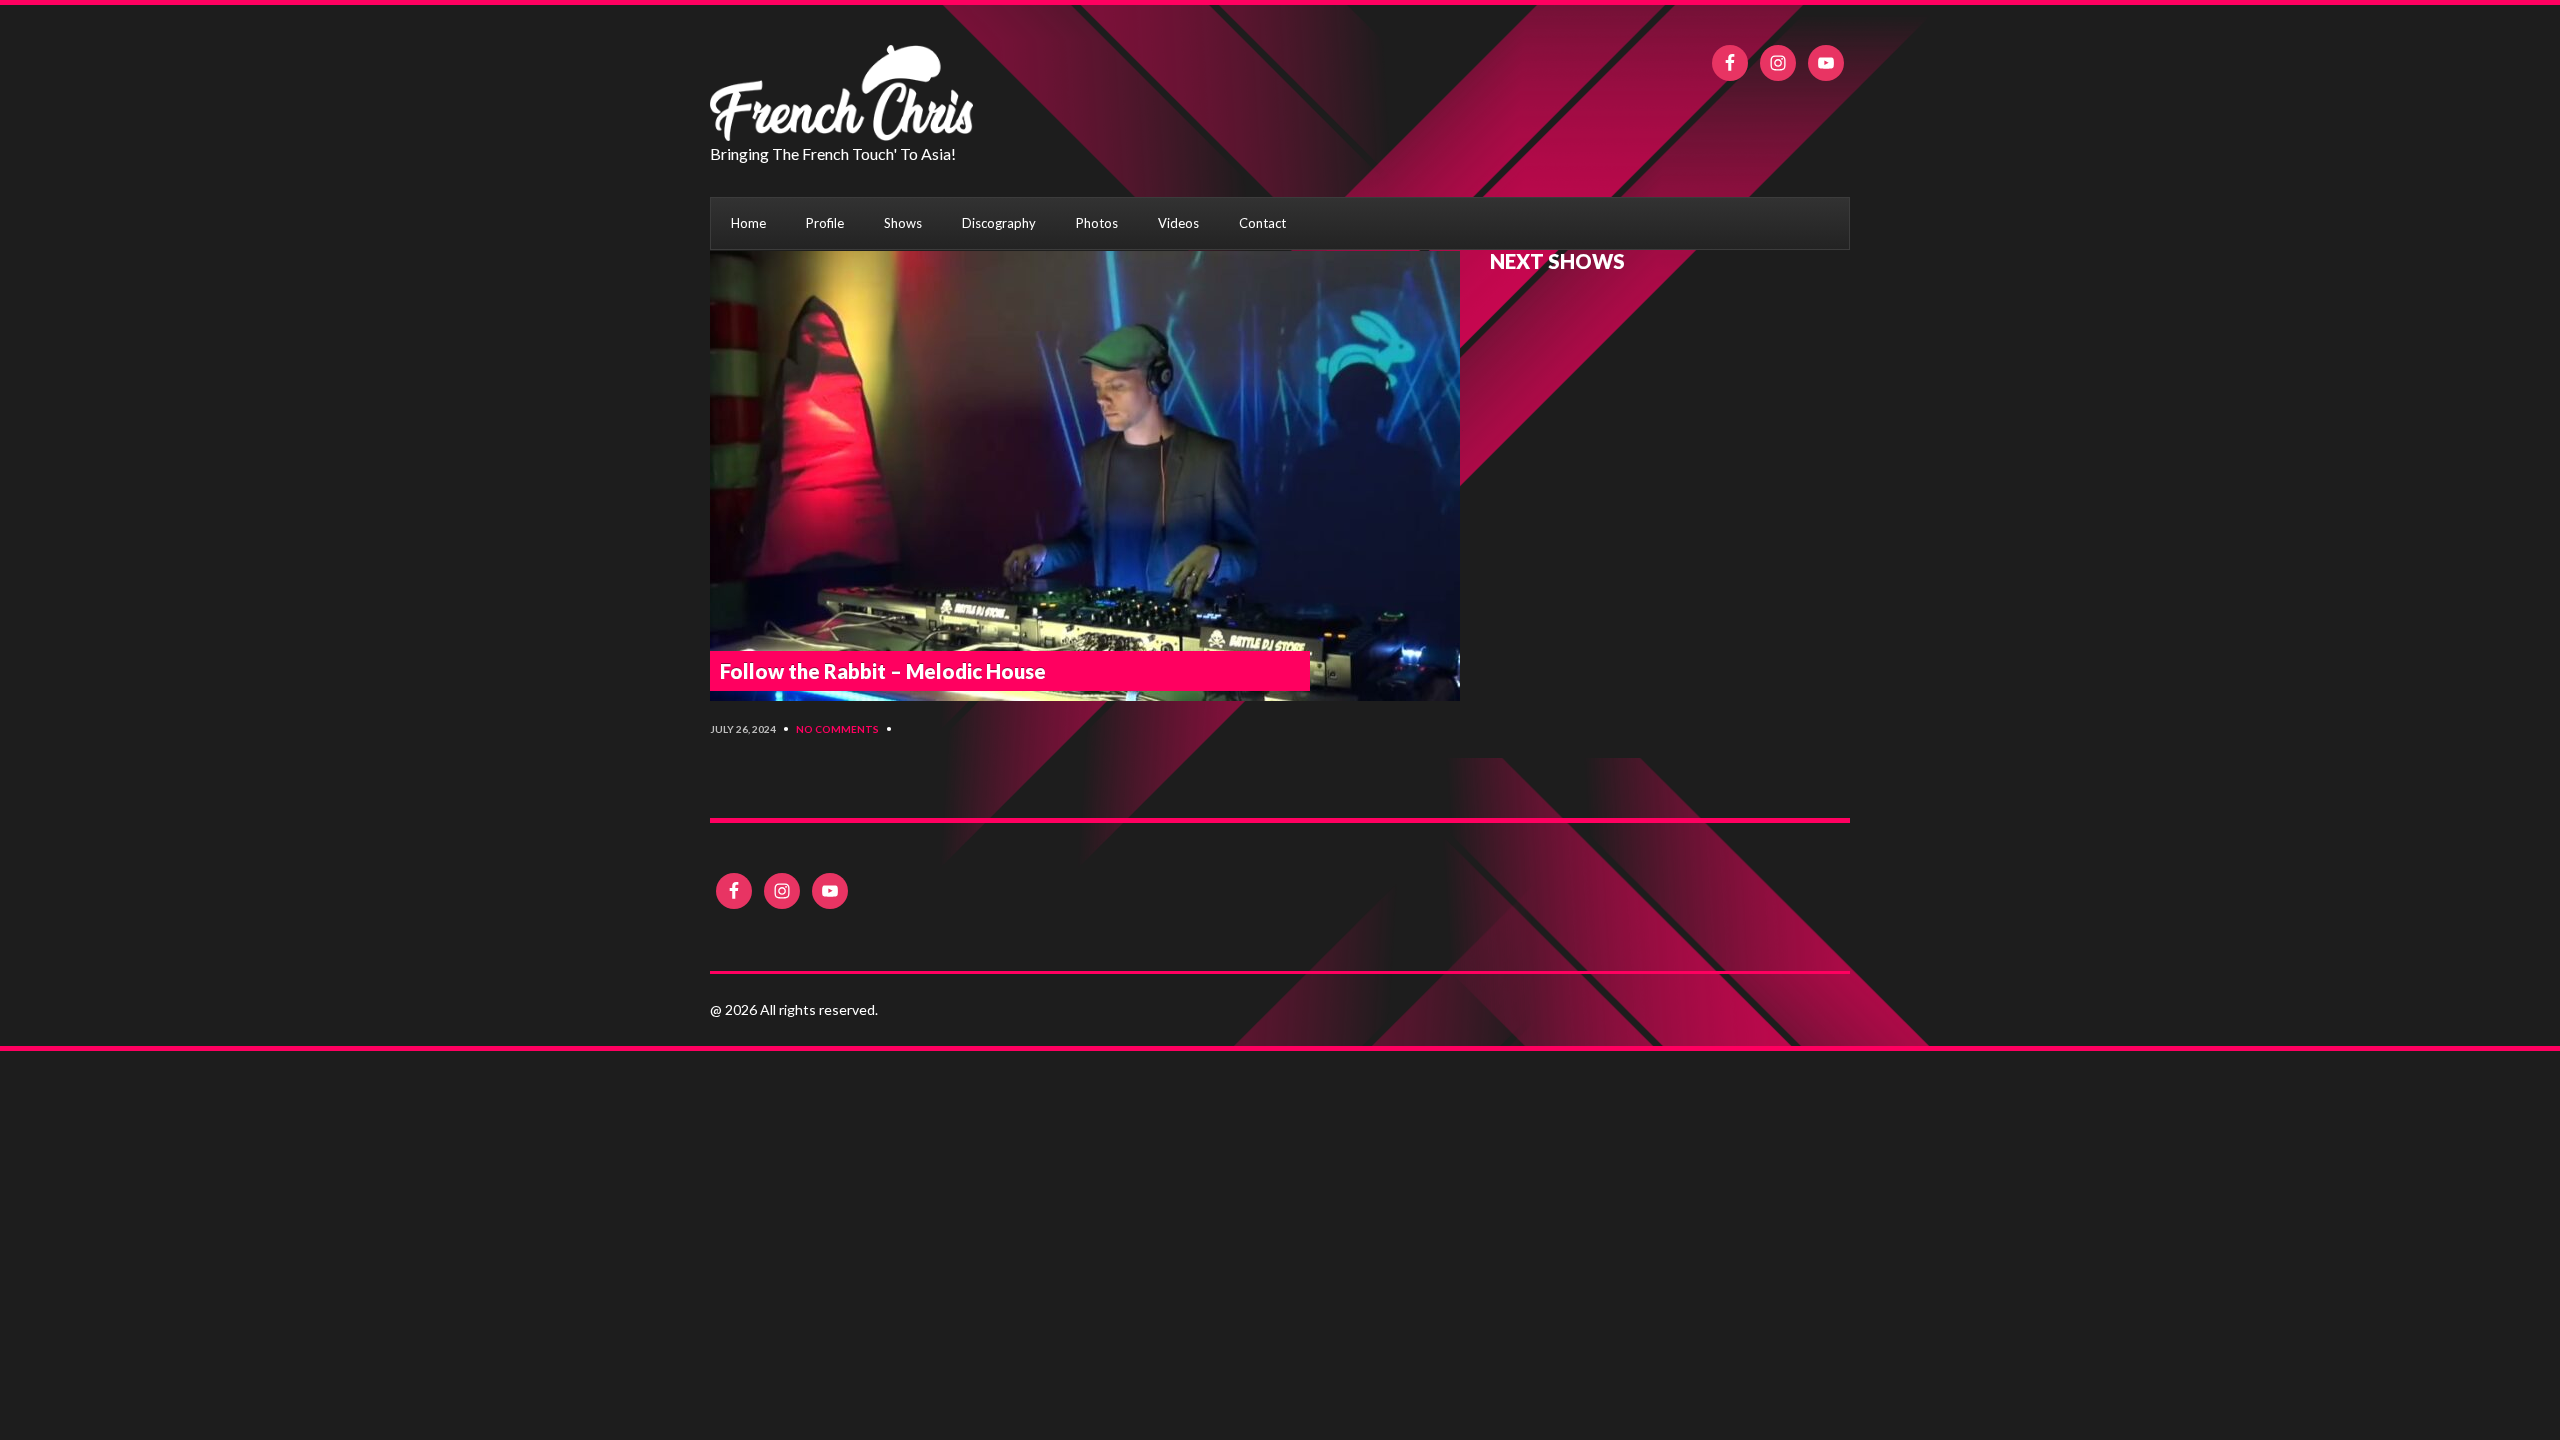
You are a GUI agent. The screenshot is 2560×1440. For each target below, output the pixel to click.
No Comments (837, 729)
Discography (999, 223)
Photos (1097, 223)
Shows (903, 223)
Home (748, 223)
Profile (825, 223)
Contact (1262, 223)
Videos (1178, 223)
